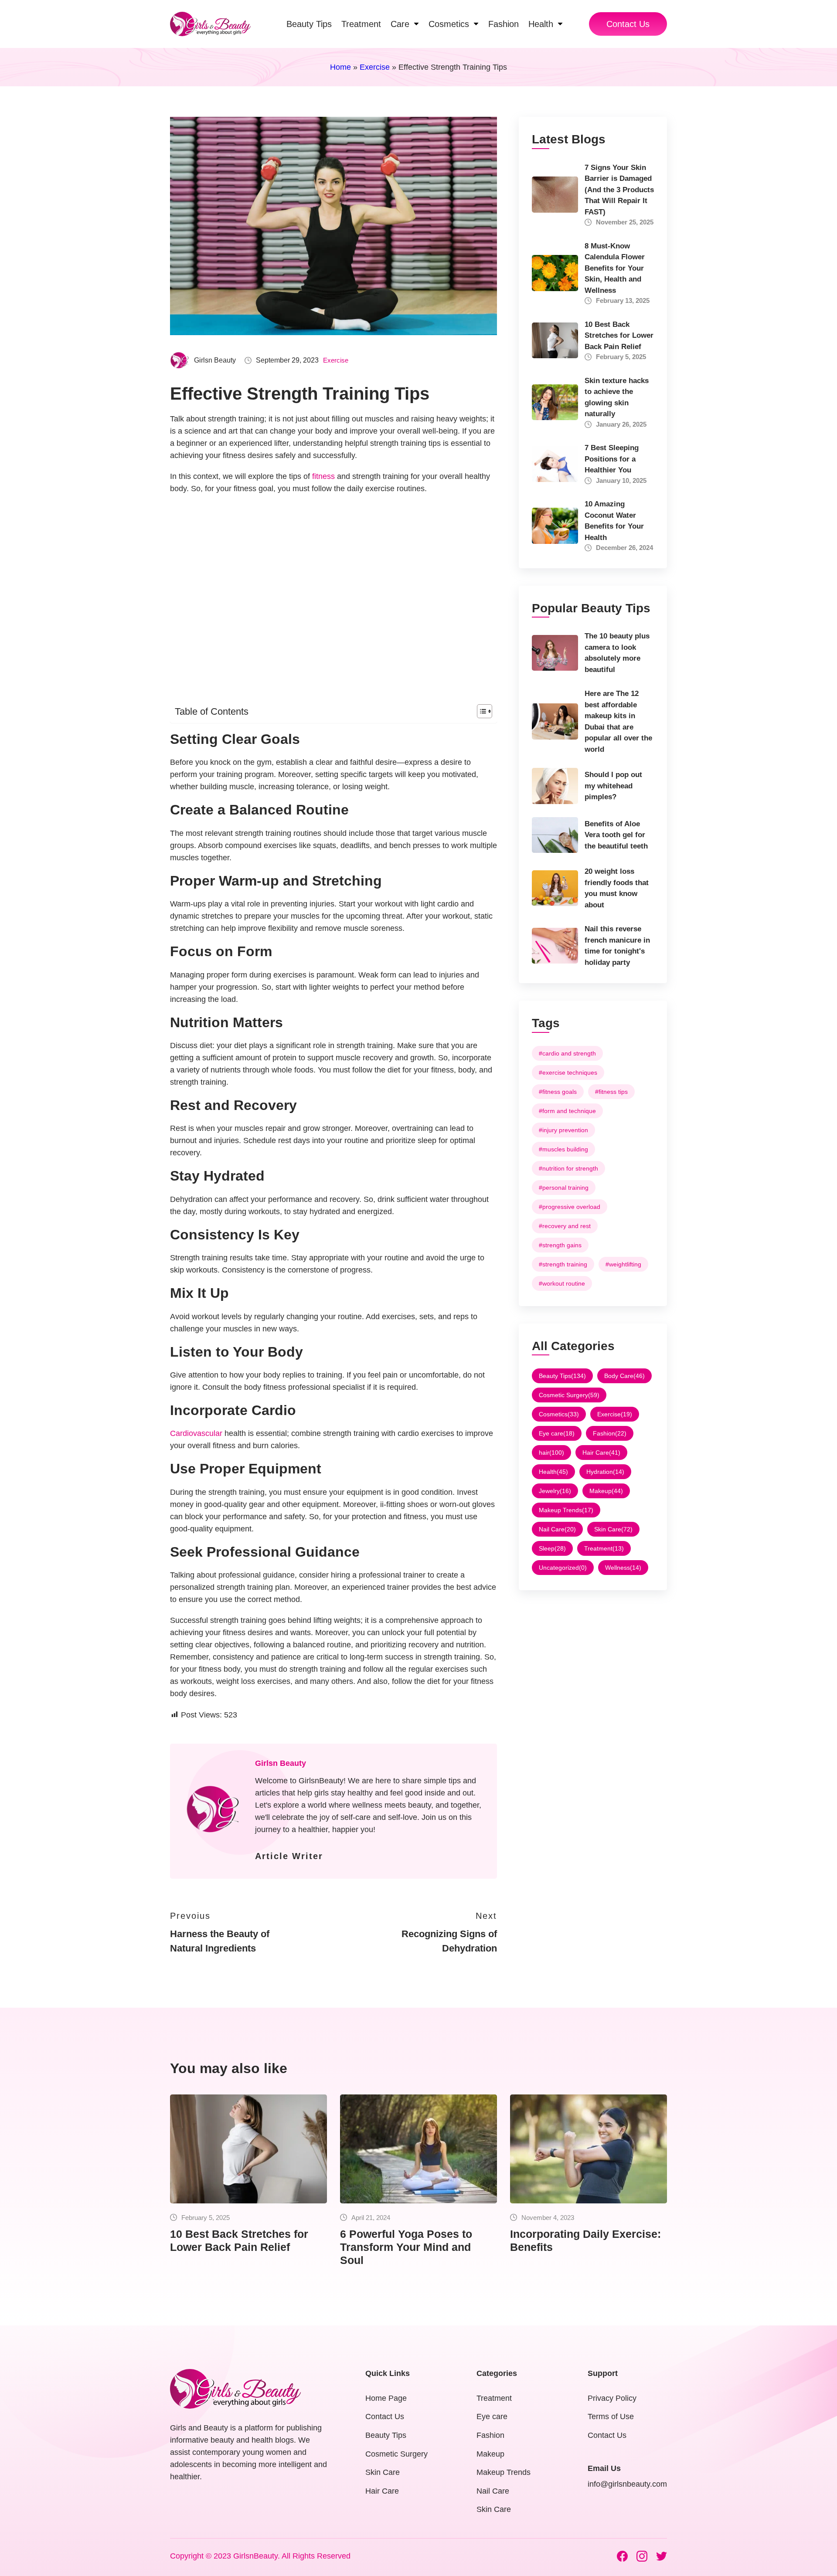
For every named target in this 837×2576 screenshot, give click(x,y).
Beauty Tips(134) (562, 1376)
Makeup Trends (504, 2472)
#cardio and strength (567, 1053)
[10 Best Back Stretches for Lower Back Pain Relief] (248, 2149)
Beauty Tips (386, 2435)
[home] (210, 24)
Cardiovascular (196, 1433)
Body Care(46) (624, 1376)
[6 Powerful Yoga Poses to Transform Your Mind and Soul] (418, 2149)
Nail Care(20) (557, 1529)
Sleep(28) (552, 1548)
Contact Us (628, 24)
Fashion (490, 2435)
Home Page (386, 2398)
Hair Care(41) (601, 1453)
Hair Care (382, 2491)
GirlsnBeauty (255, 2556)
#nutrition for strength (568, 1168)
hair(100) (551, 1453)
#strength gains (560, 1245)
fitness (323, 476)
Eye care (492, 2416)
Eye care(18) (557, 1433)
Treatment (494, 2398)
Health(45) (553, 1472)
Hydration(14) (605, 1472)
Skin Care (383, 2472)
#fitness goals (558, 1092)
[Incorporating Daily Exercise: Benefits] (589, 2149)
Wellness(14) (623, 1568)
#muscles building (563, 1149)
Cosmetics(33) (559, 1414)
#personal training (564, 1188)
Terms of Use (611, 2416)
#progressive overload (570, 1207)
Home (340, 67)
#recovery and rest (565, 1226)
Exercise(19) (615, 1414)
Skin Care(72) (613, 1529)
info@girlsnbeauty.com (627, 2484)
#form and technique (567, 1111)
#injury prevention (563, 1130)
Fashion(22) (610, 1433)
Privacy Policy (612, 2398)
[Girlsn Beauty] (214, 1811)
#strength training (563, 1264)
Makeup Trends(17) (566, 1510)
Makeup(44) (606, 1491)
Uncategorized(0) (563, 1568)
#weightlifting (623, 1264)
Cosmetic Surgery (396, 2454)
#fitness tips (611, 1092)
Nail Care (493, 2491)
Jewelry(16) (555, 1491)
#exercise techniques (568, 1072)
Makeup (490, 2454)
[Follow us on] (622, 2556)
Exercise (375, 67)
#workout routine (562, 1283)
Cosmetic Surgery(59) (569, 1395)
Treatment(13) (604, 1548)
